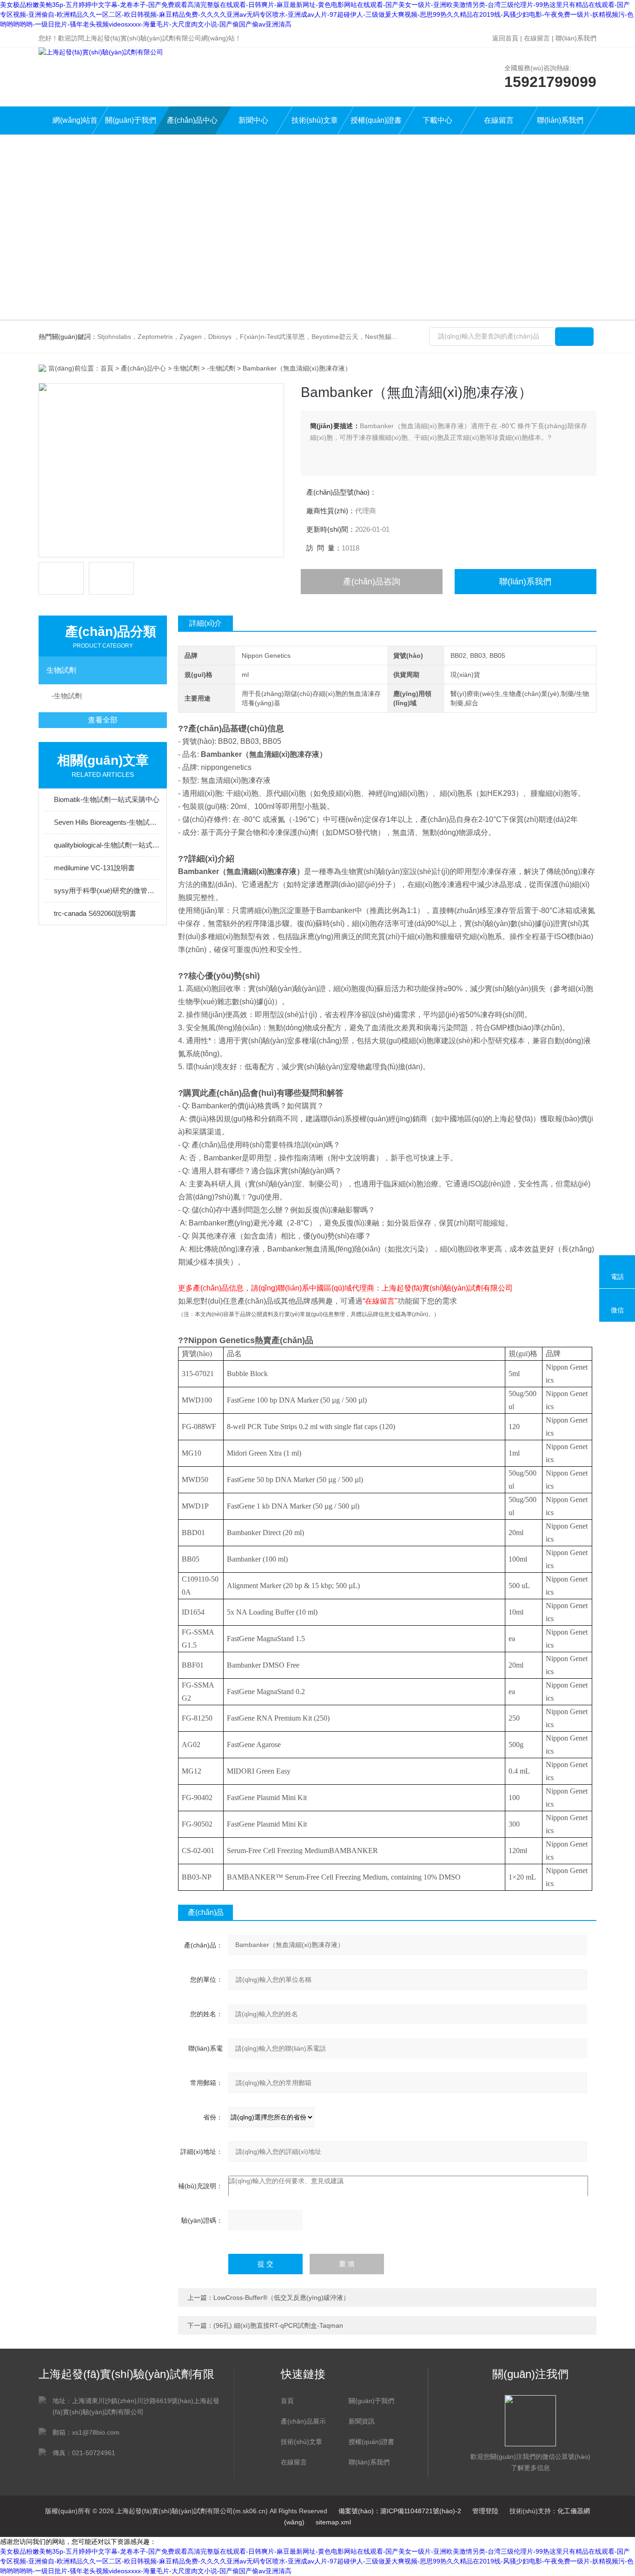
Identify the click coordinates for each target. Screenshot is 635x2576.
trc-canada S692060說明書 (95, 913)
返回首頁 (505, 38)
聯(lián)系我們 (576, 38)
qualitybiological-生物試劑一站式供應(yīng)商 (107, 845)
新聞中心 (253, 120)
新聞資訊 (362, 2421)
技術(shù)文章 (315, 120)
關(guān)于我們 (131, 120)
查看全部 (103, 720)
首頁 (107, 368)
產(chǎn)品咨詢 (372, 582)
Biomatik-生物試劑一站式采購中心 (107, 799)
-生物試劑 (221, 368)
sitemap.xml (333, 2522)
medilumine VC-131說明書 (94, 868)
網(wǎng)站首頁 (75, 125)
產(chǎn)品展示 (303, 2421)
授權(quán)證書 (376, 120)
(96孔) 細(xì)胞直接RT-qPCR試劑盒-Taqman (278, 2325)
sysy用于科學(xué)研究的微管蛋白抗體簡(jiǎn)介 (107, 891)
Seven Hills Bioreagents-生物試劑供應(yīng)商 (107, 822)
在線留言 (537, 38)
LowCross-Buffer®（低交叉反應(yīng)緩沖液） (281, 2298)
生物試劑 (186, 368)
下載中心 (437, 120)
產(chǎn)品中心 (192, 120)
